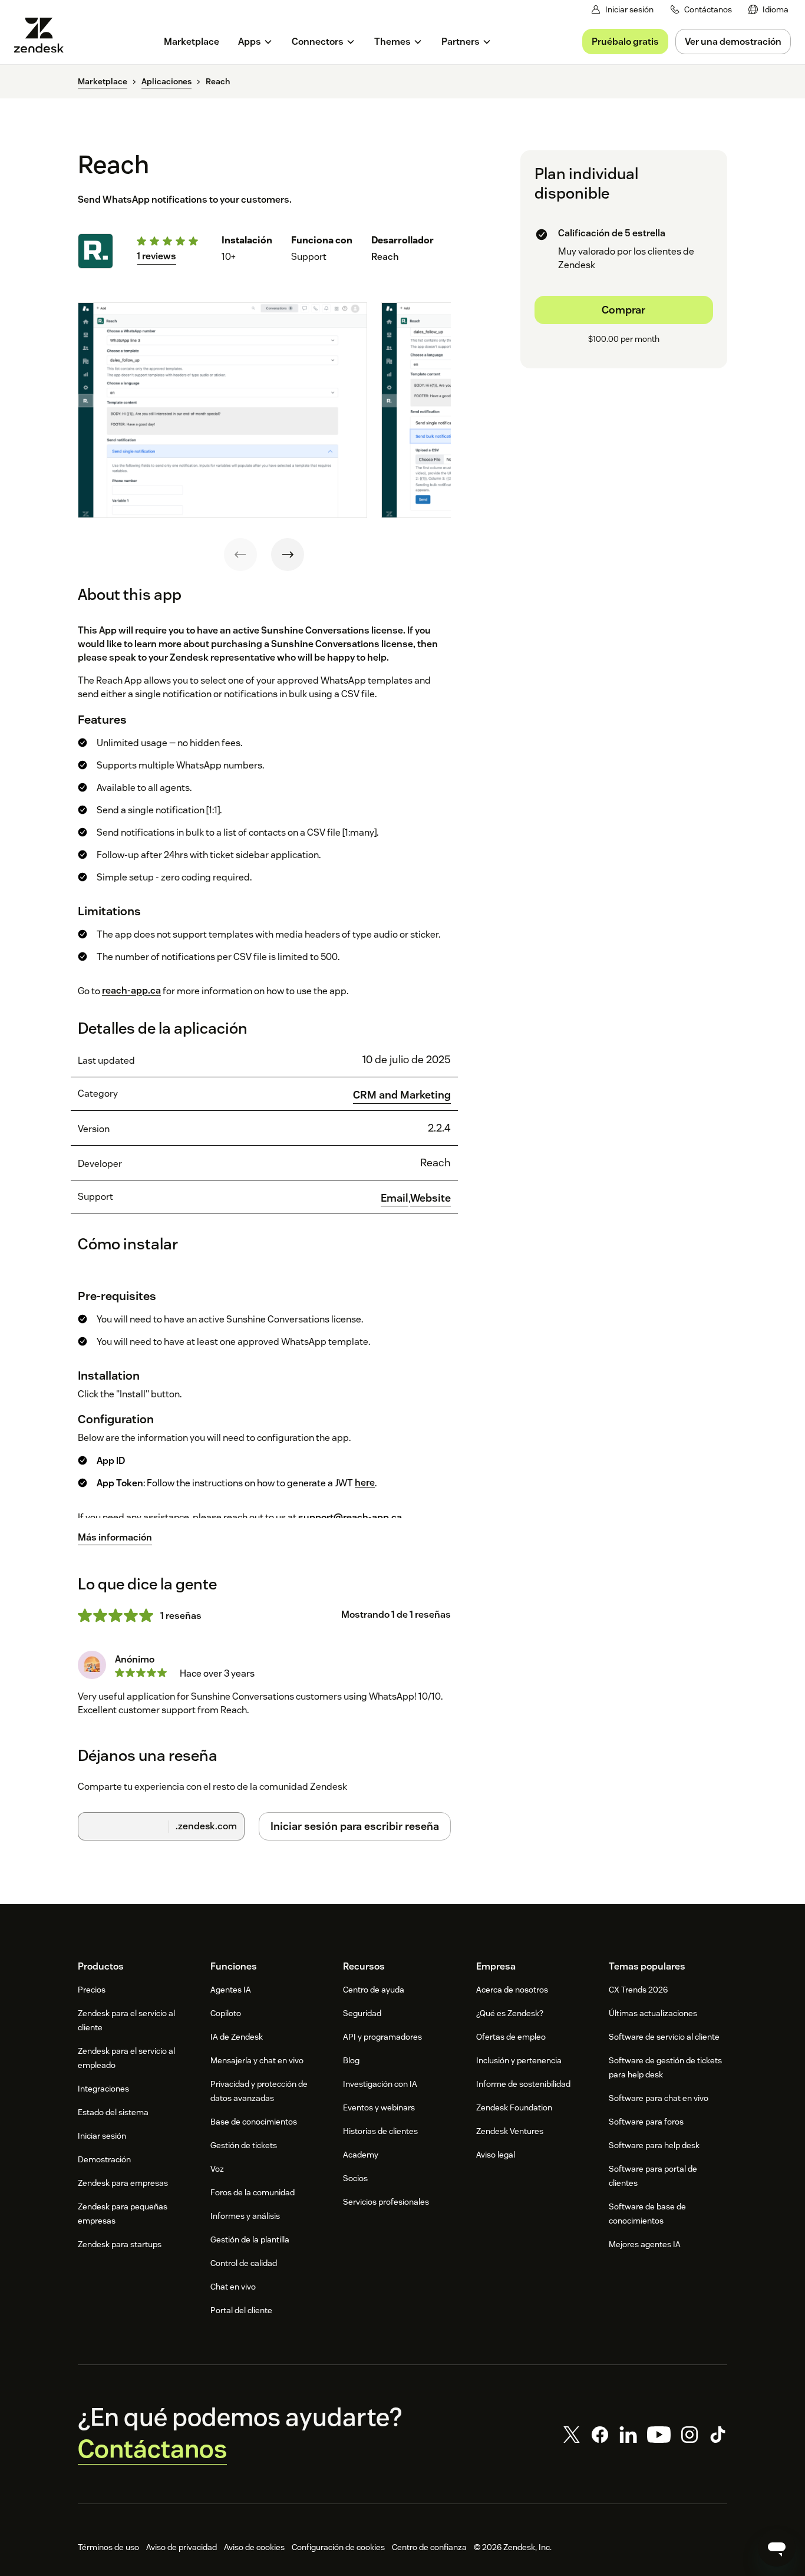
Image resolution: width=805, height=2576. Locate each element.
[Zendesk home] (44, 35)
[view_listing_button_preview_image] (222, 410)
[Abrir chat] (777, 2548)
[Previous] (240, 555)
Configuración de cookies (338, 2547)
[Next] (288, 555)
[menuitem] (768, 10)
